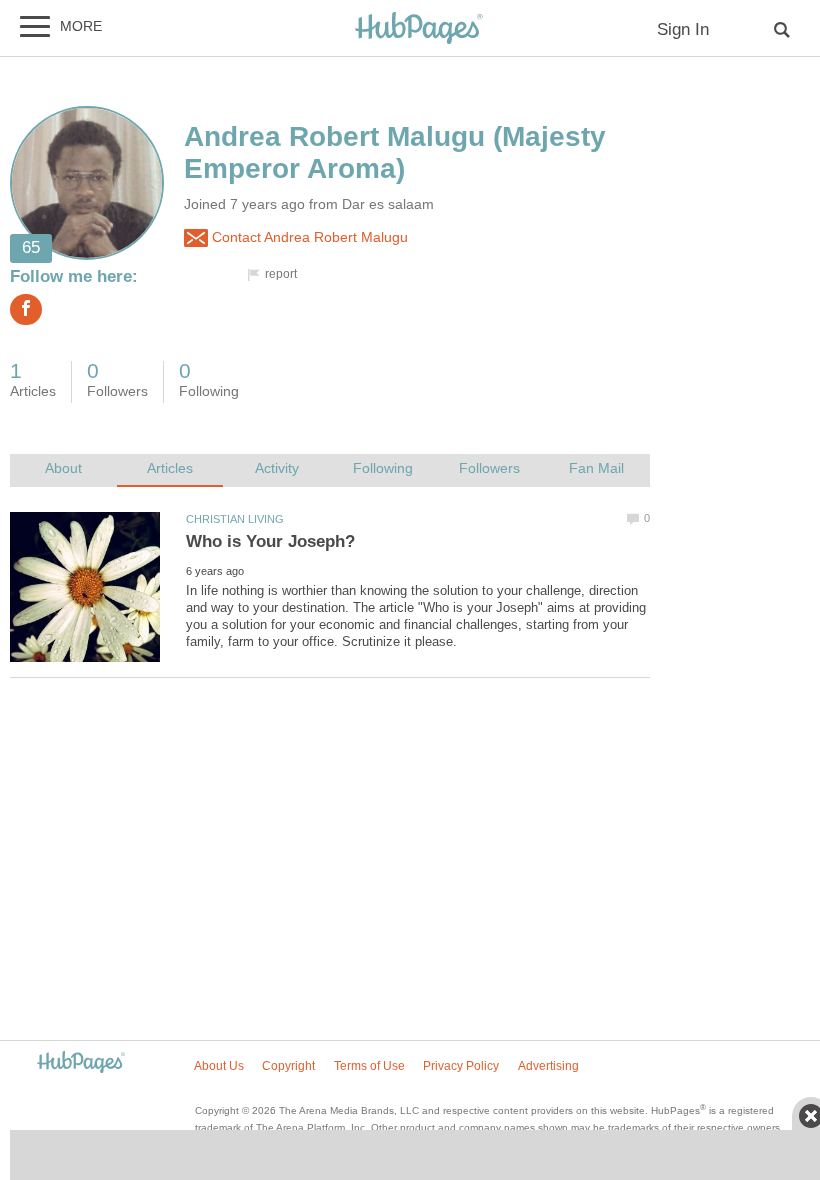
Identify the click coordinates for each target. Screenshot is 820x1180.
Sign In (683, 29)
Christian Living (235, 519)
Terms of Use (369, 1066)
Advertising (548, 1066)
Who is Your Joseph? (270, 541)
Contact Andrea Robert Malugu (308, 237)
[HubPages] (419, 29)
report (281, 274)
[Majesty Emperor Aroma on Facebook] (26, 309)
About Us (219, 1066)
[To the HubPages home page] (81, 1063)
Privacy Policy (461, 1066)
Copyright (288, 1066)
